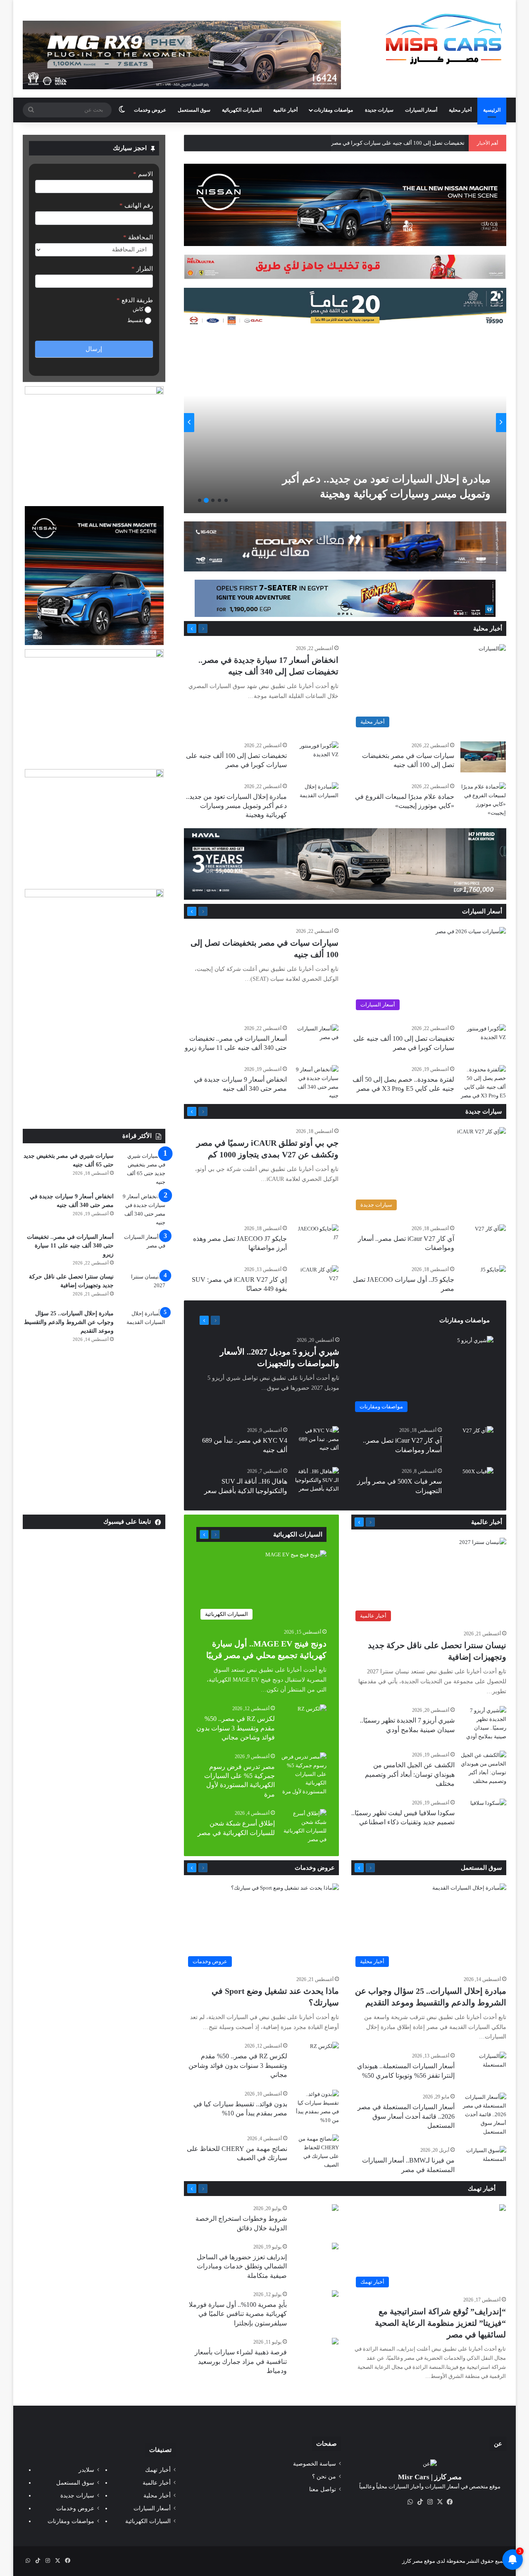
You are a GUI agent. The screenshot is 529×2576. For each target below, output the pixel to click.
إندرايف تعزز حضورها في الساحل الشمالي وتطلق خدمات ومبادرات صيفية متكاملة (242, 2266)
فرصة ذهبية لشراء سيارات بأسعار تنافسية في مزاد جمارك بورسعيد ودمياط (241, 2361)
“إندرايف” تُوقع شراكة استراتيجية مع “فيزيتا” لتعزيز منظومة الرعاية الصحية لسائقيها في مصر (440, 2323)
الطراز (142, 269)
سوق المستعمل (194, 110)
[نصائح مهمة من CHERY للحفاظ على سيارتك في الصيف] (316, 2152)
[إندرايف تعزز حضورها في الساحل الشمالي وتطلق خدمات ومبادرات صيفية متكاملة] (335, 2247)
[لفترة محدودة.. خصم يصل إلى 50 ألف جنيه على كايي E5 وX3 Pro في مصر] (483, 1082)
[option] (226, 422)
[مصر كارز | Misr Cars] (444, 39)
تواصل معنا (323, 2489)
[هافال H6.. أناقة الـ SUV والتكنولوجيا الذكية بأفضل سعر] (316, 1483)
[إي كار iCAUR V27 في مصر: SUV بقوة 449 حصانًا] (316, 1281)
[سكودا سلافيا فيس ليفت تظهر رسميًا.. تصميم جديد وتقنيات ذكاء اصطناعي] (488, 1811)
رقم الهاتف (136, 206)
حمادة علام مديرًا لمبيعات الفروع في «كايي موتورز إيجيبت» (399, 143)
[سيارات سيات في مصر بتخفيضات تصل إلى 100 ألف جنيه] (483, 757)
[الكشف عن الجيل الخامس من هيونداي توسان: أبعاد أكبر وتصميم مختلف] (484, 1768)
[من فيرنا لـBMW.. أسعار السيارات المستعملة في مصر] (484, 2161)
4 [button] (206, 500)
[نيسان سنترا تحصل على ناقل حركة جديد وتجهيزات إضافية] (143, 1288)
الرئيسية (492, 110)
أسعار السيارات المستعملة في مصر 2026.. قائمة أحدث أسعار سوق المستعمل (406, 2116)
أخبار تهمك (483, 2189)
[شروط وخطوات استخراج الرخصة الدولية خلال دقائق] (335, 2209)
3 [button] (213, 500)
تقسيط (136, 320)
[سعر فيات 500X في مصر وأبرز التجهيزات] (478, 1478)
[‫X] (440, 2502)
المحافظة (138, 237)
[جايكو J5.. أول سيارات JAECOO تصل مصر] (493, 1274)
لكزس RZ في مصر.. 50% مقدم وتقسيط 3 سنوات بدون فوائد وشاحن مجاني (236, 1728)
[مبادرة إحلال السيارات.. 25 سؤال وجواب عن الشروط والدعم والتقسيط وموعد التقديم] (143, 1325)
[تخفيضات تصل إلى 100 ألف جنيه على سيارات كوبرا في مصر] (316, 757)
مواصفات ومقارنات (333, 110)
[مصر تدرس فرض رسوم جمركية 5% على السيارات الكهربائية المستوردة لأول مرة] (304, 1774)
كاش (139, 309)
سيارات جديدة (379, 110)
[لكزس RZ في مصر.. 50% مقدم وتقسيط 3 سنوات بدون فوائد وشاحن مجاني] (312, 1714)
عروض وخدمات (150, 110)
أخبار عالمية (285, 110)
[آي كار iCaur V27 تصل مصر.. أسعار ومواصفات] (490, 1235)
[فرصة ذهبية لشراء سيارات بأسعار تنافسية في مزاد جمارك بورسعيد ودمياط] (335, 2342)
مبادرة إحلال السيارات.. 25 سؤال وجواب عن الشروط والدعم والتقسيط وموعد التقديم (69, 1322)
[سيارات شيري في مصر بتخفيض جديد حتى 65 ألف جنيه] (143, 1169)
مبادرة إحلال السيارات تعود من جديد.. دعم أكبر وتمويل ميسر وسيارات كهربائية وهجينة (236, 806)
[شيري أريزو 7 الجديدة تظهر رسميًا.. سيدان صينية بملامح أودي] (484, 1723)
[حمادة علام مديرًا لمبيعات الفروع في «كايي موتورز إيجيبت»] (483, 800)
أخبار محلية (460, 110)
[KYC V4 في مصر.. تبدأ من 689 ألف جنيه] (316, 1442)
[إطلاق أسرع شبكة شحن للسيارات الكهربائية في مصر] (304, 1826)
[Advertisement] (94, 1067)
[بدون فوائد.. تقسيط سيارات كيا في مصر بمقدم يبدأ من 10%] (316, 2107)
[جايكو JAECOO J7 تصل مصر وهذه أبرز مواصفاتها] (316, 1240)
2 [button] (219, 500)
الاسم (143, 174)
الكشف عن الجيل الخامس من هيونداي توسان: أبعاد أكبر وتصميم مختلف (410, 1774)
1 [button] (226, 500)
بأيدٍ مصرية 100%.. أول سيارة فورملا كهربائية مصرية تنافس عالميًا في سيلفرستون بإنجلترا (238, 2314)
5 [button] (200, 500)
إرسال (94, 349)
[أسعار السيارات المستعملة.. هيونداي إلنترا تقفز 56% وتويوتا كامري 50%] (484, 2067)
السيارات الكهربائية (242, 110)
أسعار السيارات (421, 110)
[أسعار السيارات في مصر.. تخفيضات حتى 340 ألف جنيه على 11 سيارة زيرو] (224, 422)
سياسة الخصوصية (315, 2464)
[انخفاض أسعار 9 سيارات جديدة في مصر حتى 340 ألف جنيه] (316, 1082)
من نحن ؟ (324, 2477)
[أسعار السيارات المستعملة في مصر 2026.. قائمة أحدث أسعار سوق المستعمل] (484, 2114)
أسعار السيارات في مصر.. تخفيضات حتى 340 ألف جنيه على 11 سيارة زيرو (70, 1246)
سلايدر (86, 2470)
